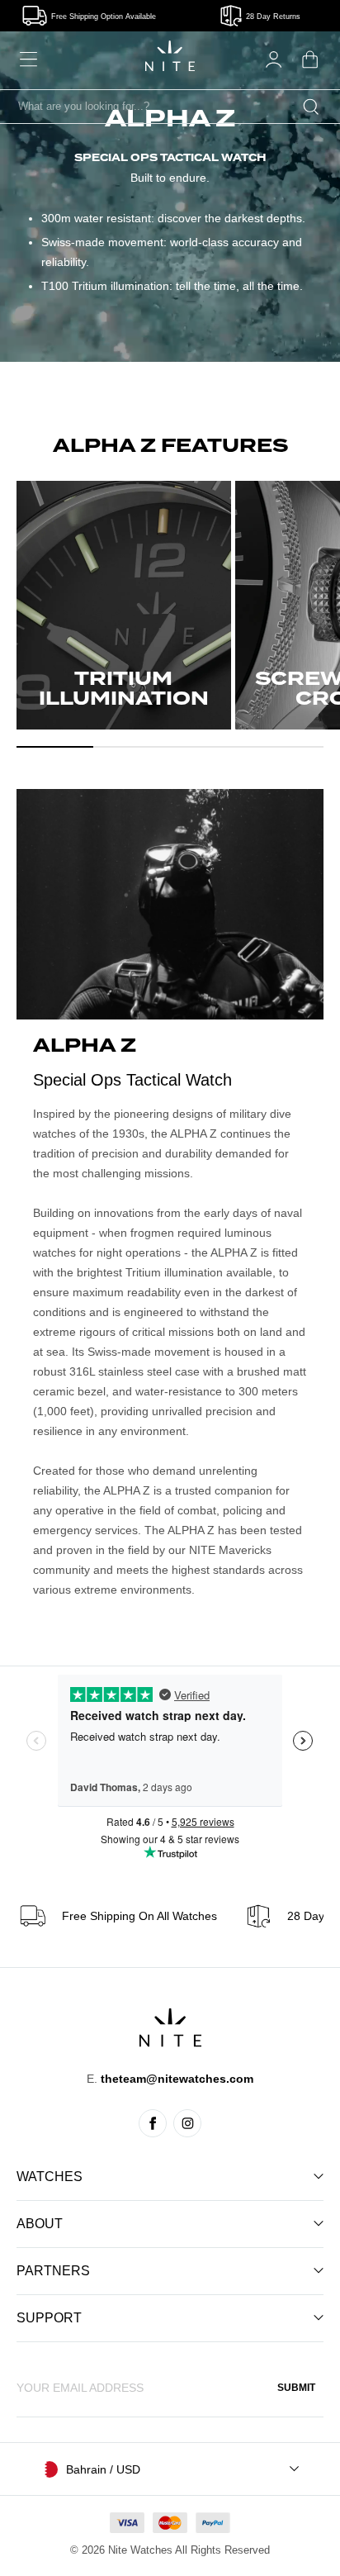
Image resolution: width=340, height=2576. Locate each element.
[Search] (311, 107)
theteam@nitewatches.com (177, 2079)
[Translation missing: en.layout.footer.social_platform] (153, 2123)
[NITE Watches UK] (170, 56)
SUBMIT (296, 2388)
